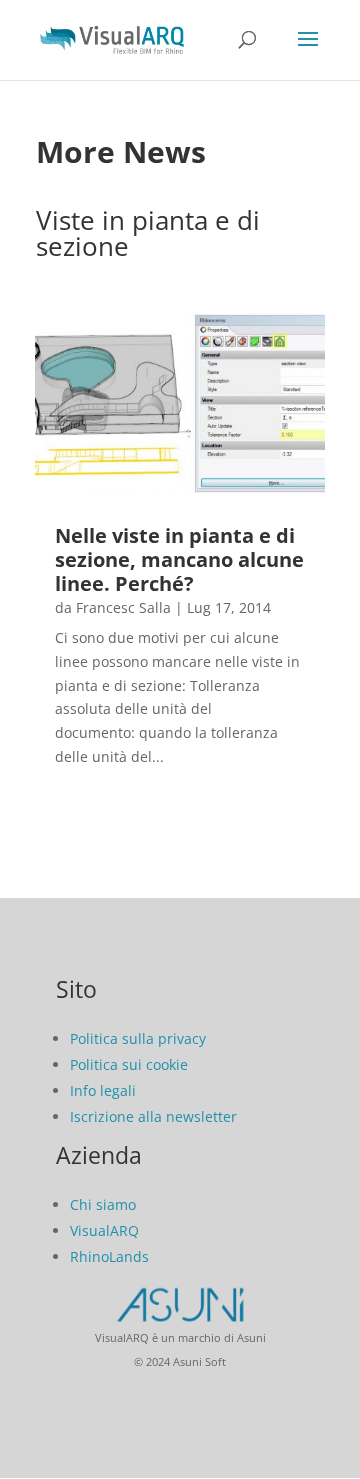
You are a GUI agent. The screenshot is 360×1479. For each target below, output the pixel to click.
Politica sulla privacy (138, 1038)
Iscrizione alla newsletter (153, 1116)
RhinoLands (109, 1256)
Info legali (103, 1090)
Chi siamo (103, 1204)
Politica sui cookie (129, 1064)
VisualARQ (104, 1230)
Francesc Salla (123, 607)
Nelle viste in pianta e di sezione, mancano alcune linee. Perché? (179, 559)
